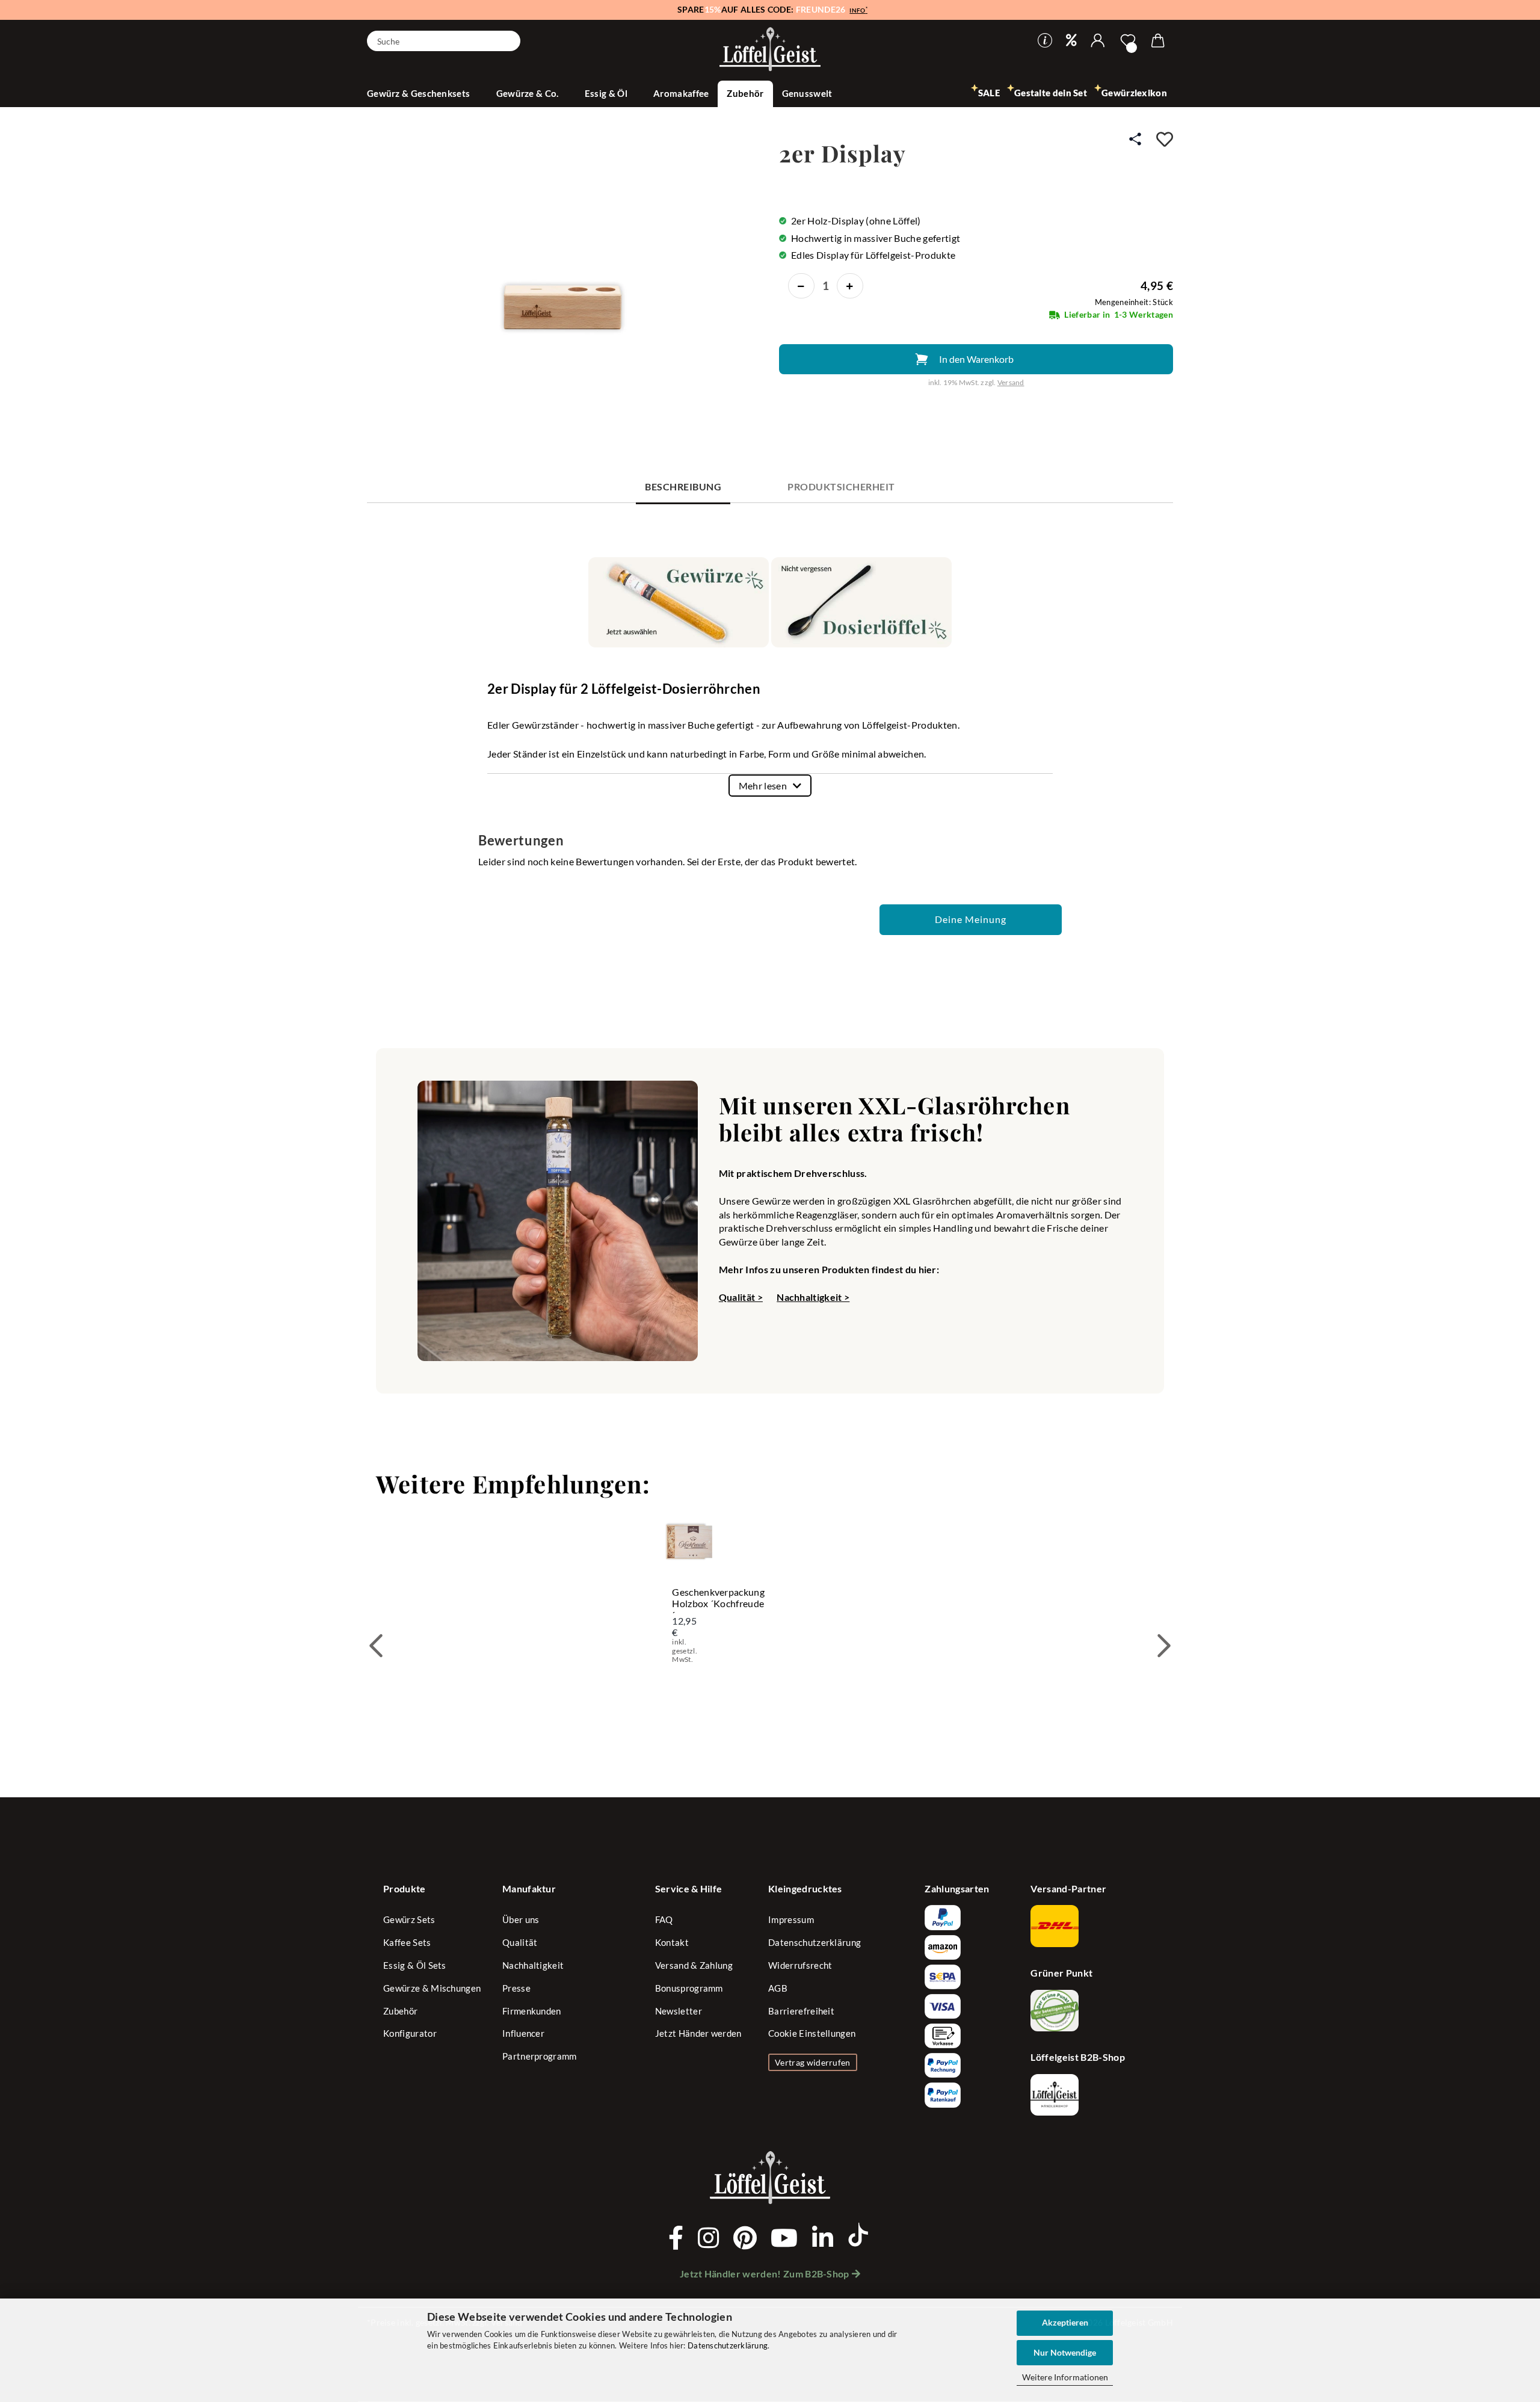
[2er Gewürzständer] (567, 274)
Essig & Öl (607, 93)
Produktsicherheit (841, 486)
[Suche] (507, 40)
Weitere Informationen (1065, 2377)
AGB (778, 1988)
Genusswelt (808, 93)
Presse (516, 1988)
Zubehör (745, 93)
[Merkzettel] (1128, 41)
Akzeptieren (1065, 2322)
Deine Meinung (971, 919)
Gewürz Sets (409, 1919)
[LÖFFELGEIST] (770, 50)
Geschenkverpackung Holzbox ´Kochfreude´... (718, 1600)
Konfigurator (410, 2033)
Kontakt (672, 1942)
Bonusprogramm (689, 1988)
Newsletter (679, 2011)
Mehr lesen (763, 786)
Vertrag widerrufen (813, 2062)
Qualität (520, 1942)
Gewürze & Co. (528, 93)
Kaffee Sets (407, 1942)
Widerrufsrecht (800, 1965)
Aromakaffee (681, 93)
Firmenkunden (532, 2011)
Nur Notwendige (1065, 2352)
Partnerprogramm (540, 2056)
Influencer (523, 2033)
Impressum (791, 1919)
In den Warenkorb (976, 359)
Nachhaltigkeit (533, 1965)
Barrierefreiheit (801, 2011)
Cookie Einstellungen (812, 2033)
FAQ (664, 1919)
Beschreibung (683, 486)
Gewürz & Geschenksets (420, 93)
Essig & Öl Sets (415, 1965)
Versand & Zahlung (694, 1965)
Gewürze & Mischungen (432, 1988)
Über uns (521, 1919)
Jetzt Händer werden (698, 2033)
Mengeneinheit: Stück (1134, 302)
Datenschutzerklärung (728, 2345)
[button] (1098, 41)
